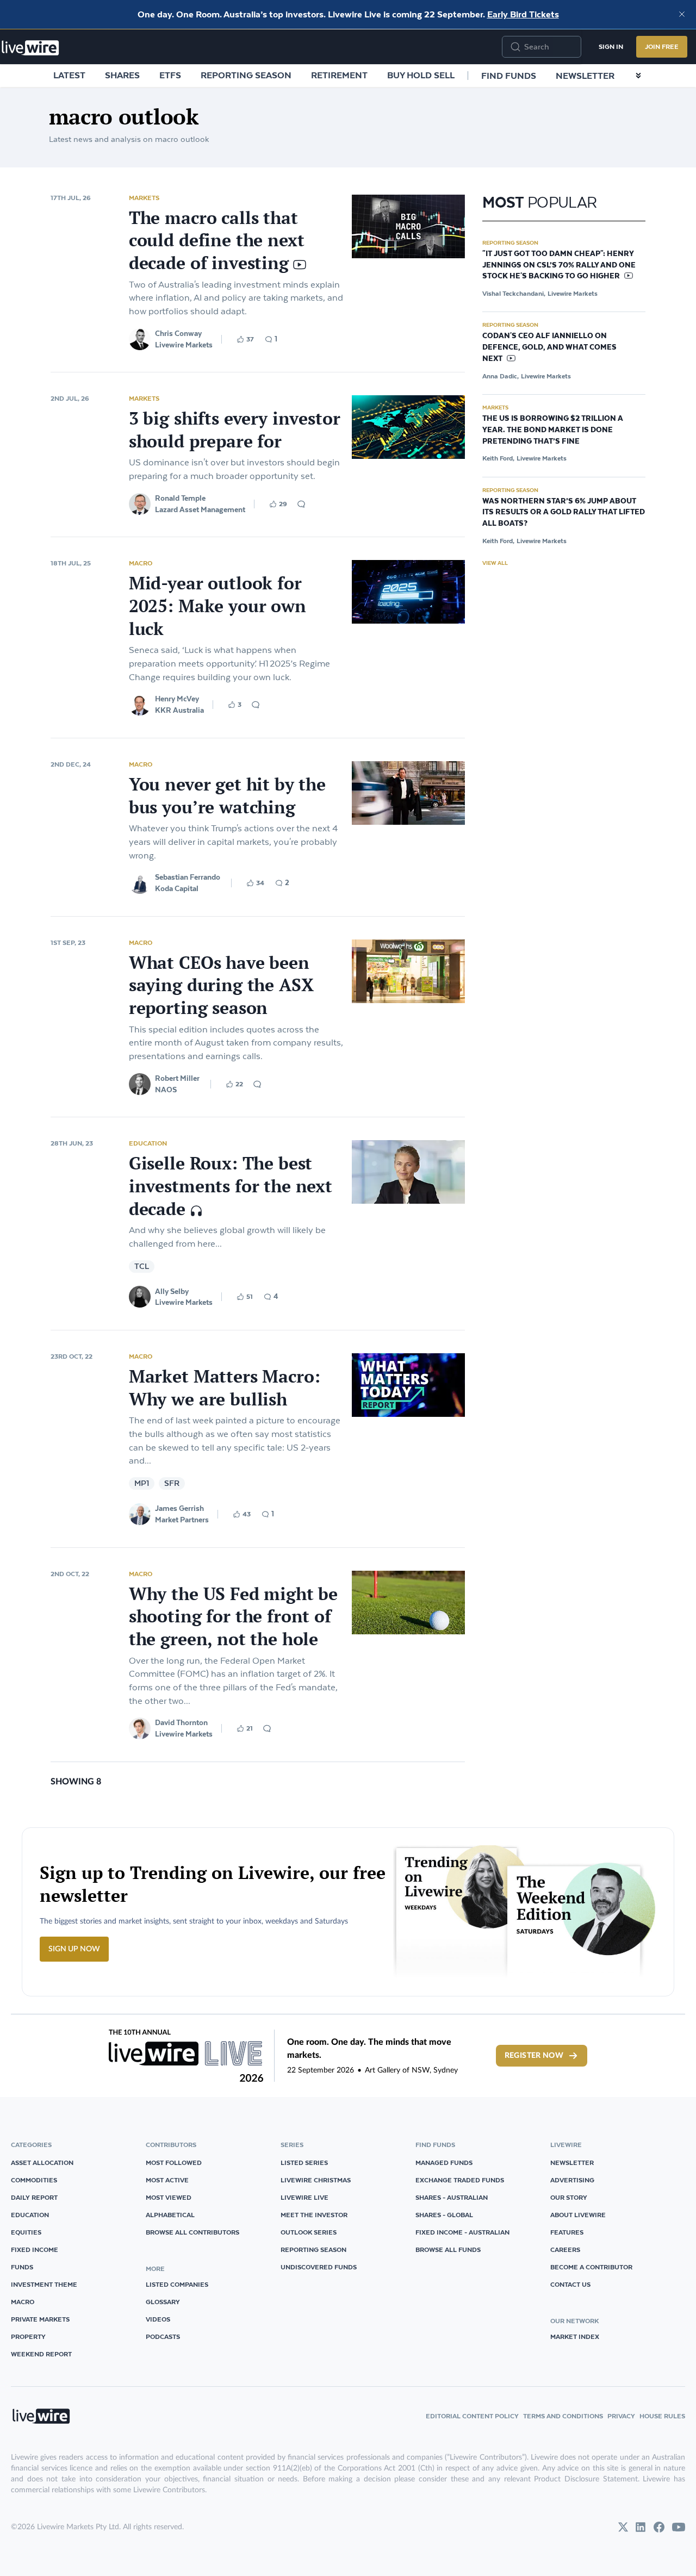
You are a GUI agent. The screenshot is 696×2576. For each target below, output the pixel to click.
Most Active (167, 2180)
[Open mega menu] (638, 76)
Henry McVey (177, 699)
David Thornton (181, 1722)
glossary (163, 2302)
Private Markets (40, 2319)
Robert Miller (177, 1078)
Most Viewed (169, 2197)
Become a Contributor (591, 2267)
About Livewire (578, 2215)
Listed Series (304, 2163)
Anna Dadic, (501, 376)
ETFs (170, 75)
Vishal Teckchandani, (514, 293)
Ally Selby (172, 1291)
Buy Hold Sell (421, 75)
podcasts (163, 2337)
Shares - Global (444, 2215)
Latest (69, 75)
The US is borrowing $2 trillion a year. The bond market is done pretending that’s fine (553, 430)
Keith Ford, (498, 458)
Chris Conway (178, 333)
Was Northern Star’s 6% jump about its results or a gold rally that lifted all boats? (564, 513)
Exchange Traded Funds (460, 2180)
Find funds (509, 76)
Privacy (621, 2416)
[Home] (30, 48)
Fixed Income (35, 2250)
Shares (122, 75)
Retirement (339, 75)
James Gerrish (179, 1508)
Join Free (662, 46)
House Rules (662, 2416)
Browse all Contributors (192, 2232)
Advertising (572, 2180)
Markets (144, 198)
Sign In (611, 46)
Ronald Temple (180, 498)
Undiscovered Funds (319, 2267)
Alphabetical (170, 2215)
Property (28, 2337)
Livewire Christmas (316, 2180)
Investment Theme (44, 2284)
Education (148, 1143)
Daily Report (34, 2197)
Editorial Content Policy (472, 2416)
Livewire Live (304, 2197)
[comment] (301, 504)
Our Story (569, 2197)
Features (567, 2232)
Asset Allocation (42, 2163)
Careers (565, 2250)
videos (158, 2319)
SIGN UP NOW (74, 1949)
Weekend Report (41, 2354)
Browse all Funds (448, 2250)
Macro (141, 563)
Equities (26, 2232)
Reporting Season (246, 75)
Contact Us (570, 2284)
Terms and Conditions (563, 2416)
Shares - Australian (452, 2197)
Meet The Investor (314, 2215)
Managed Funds (444, 2163)
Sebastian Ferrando (188, 877)
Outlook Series (309, 2232)
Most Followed (174, 2163)
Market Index (575, 2337)
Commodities (34, 2180)
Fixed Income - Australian (462, 2232)
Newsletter (585, 76)
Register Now (534, 2056)
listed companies (177, 2284)
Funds (22, 2267)
